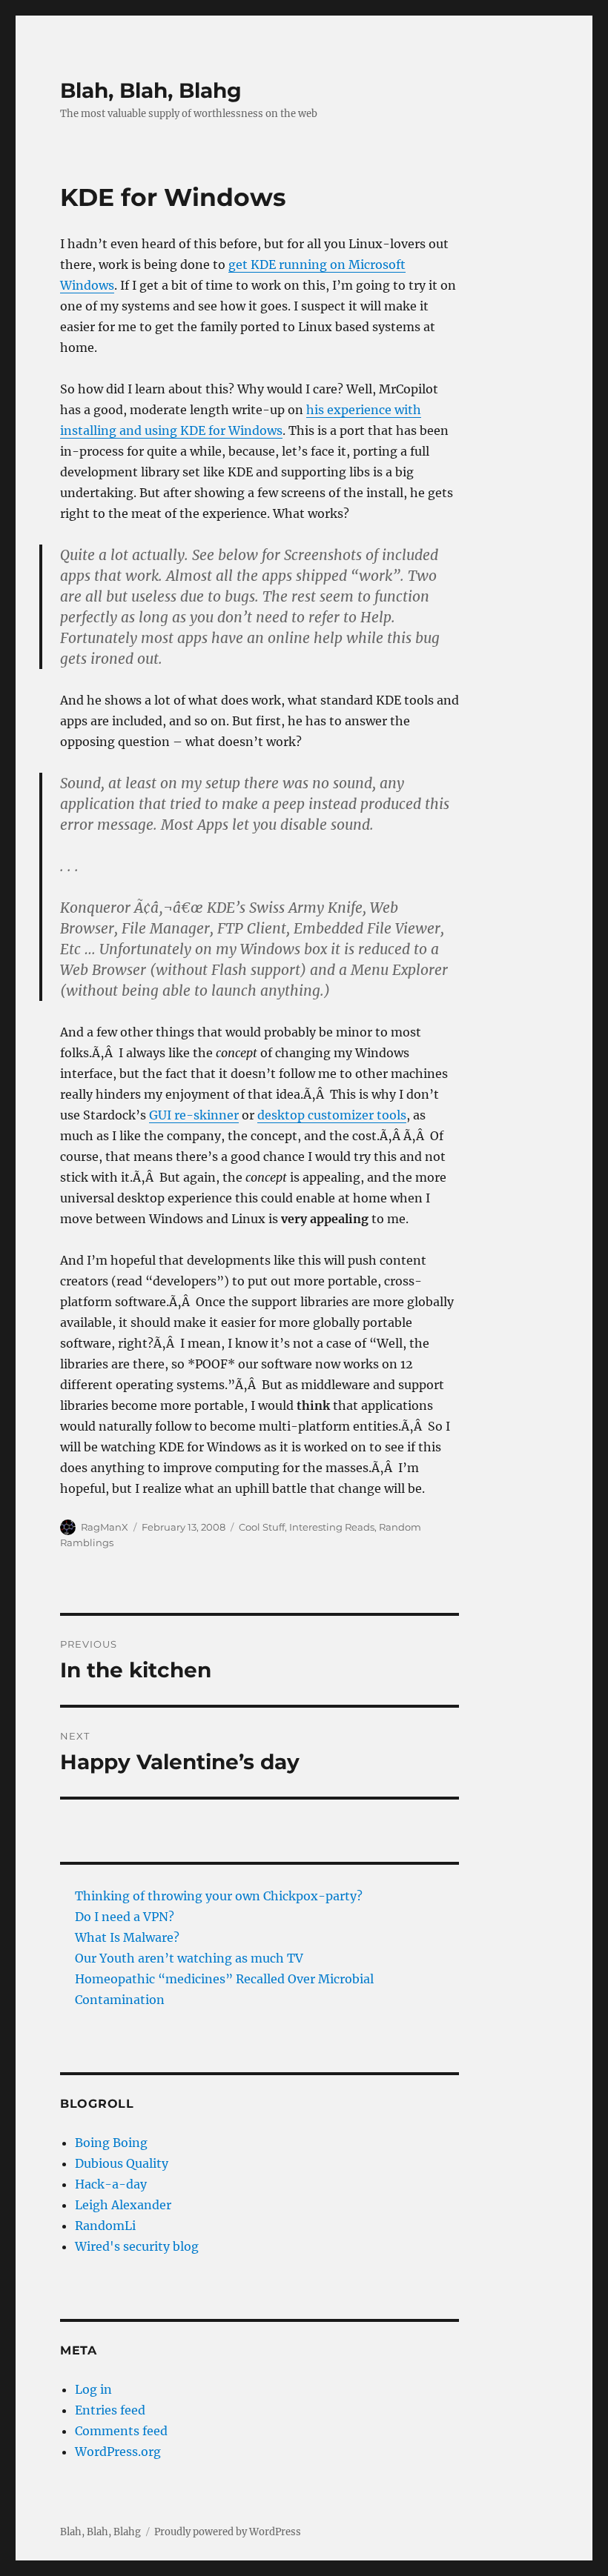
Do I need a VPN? (125, 1917)
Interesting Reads (332, 1527)
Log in (93, 2389)
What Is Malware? (127, 1937)
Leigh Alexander (123, 2205)
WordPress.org (118, 2452)
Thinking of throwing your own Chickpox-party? (219, 1896)
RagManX (105, 1527)
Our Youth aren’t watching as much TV (189, 1958)
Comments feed (121, 2431)
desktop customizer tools (332, 1115)
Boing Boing (111, 2143)
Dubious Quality (122, 2163)
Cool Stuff (262, 1527)
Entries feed (110, 2410)
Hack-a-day (111, 2184)
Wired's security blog (137, 2246)
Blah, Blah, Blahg (151, 90)
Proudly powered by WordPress (228, 2532)
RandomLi (105, 2226)
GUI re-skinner (194, 1115)
